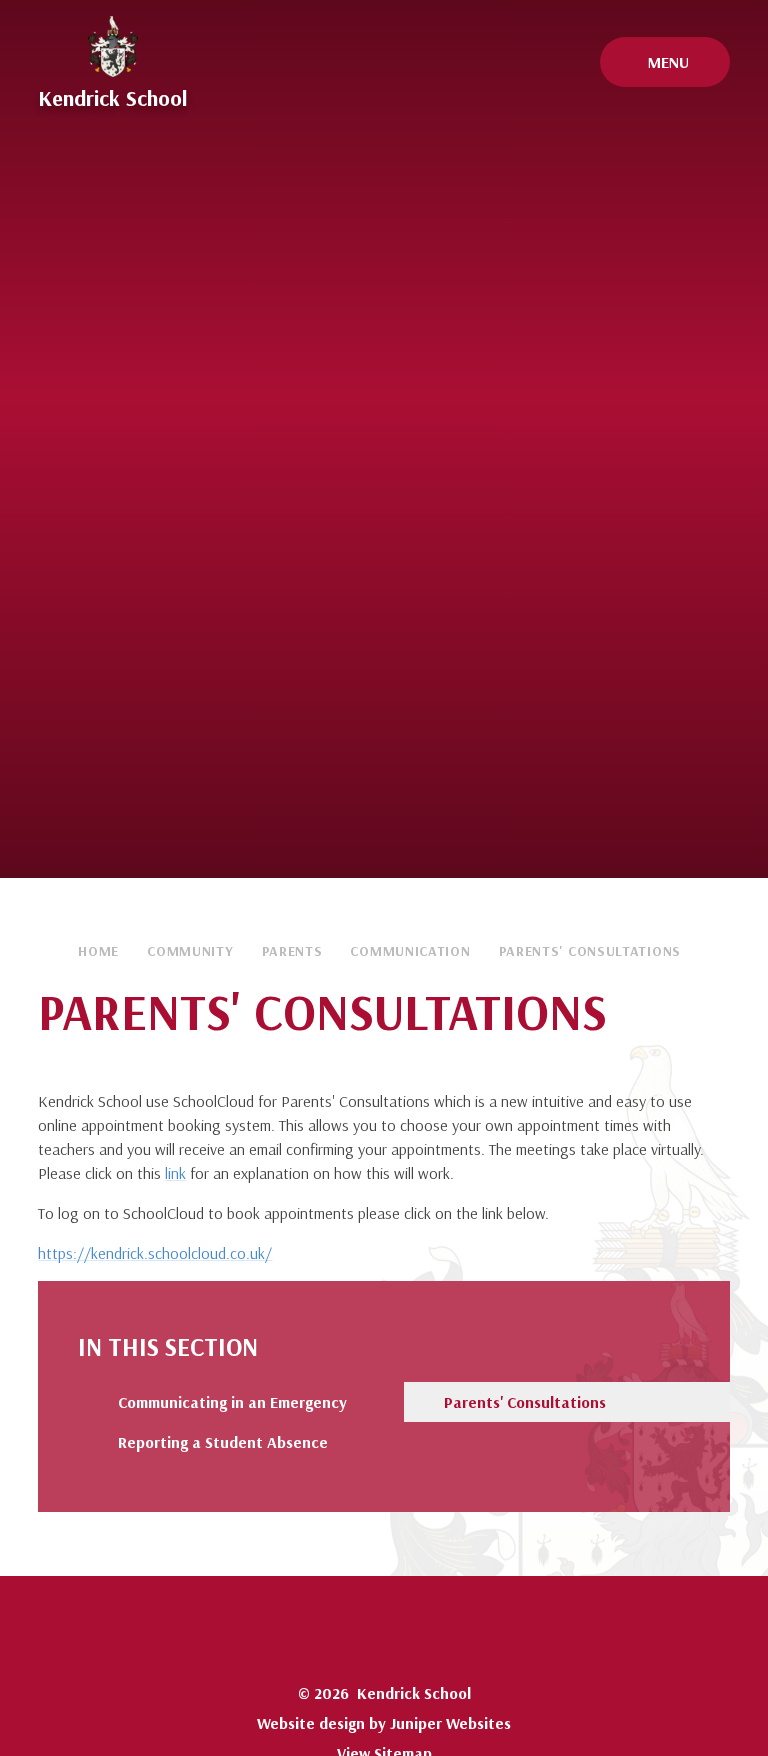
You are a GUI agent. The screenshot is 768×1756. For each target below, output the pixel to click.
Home (98, 951)
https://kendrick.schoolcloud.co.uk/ (155, 1253)
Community (190, 951)
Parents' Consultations (590, 951)
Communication (410, 951)
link (175, 1173)
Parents (292, 951)
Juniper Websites (450, 1723)
